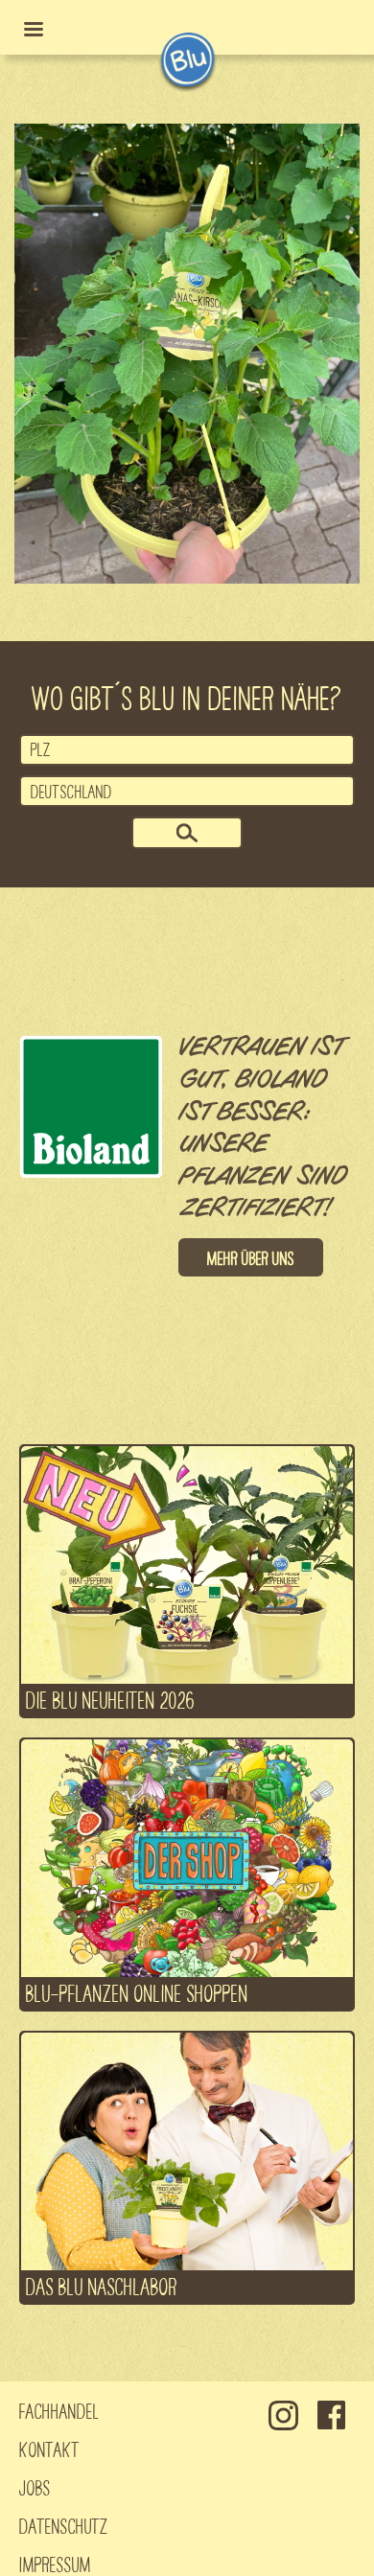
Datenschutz (64, 2525)
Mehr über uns (251, 1257)
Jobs (35, 2487)
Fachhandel (59, 2410)
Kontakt (49, 2449)
